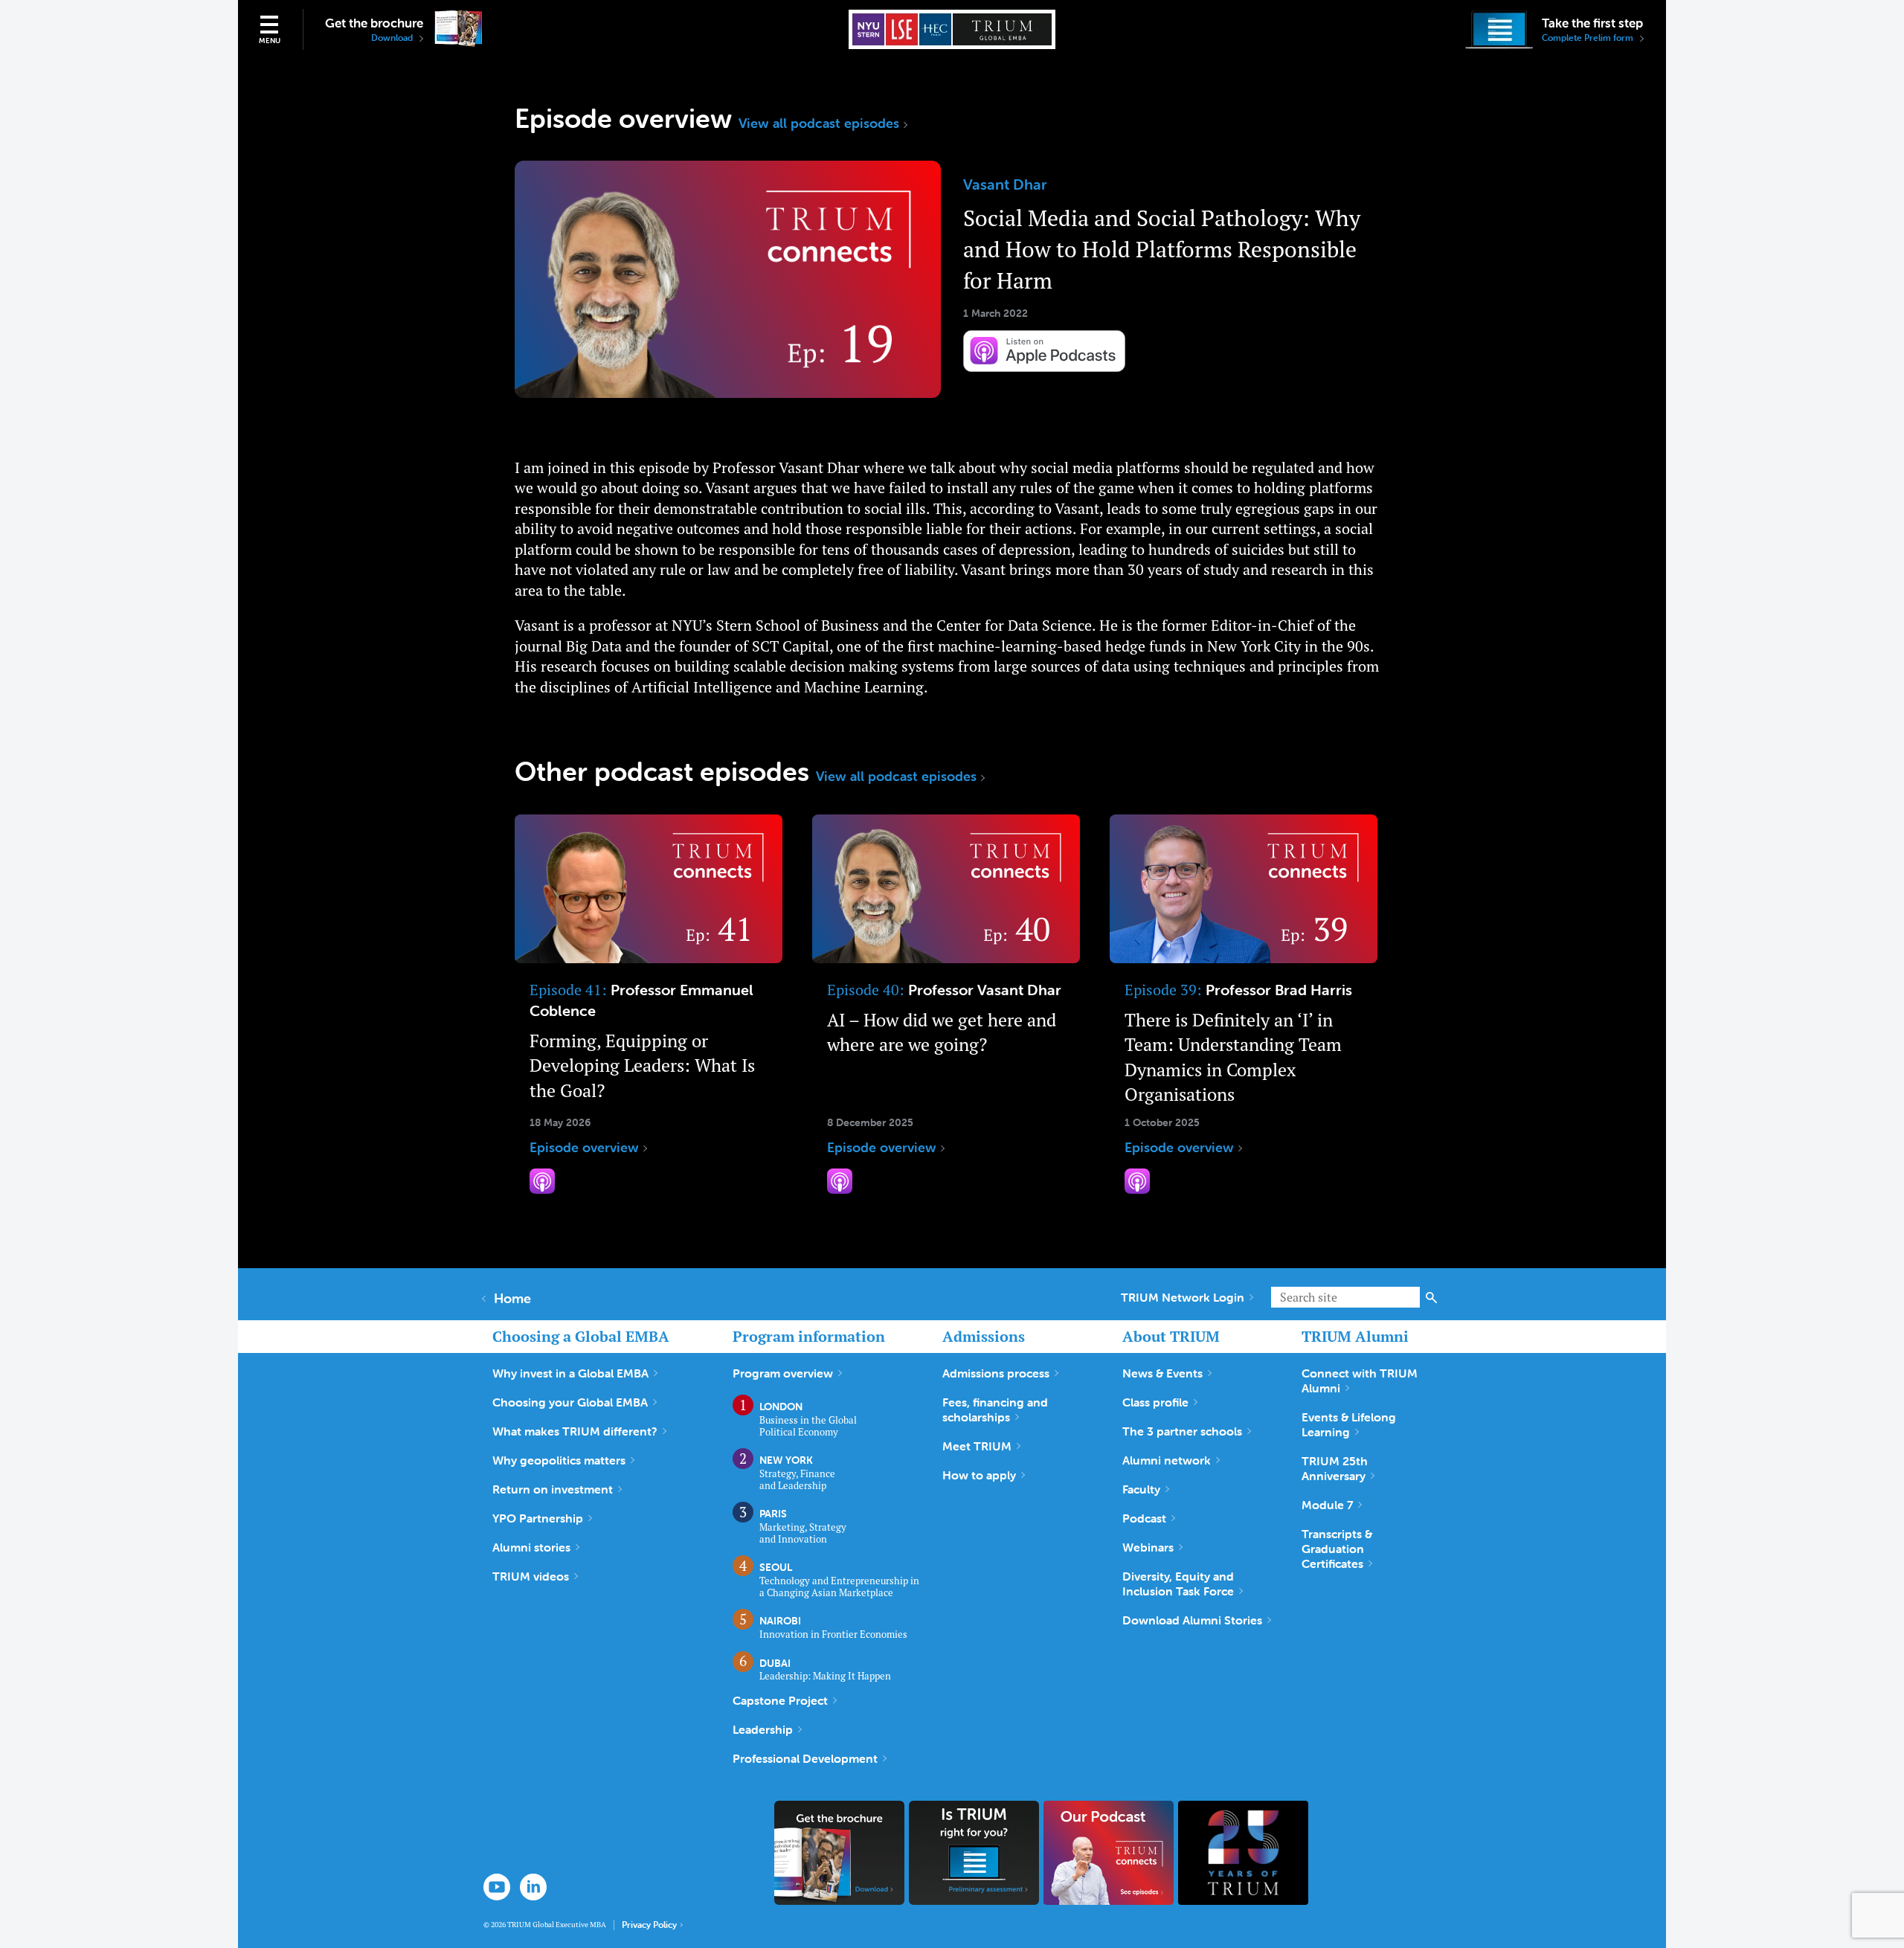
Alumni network (1167, 1460)
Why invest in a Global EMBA (570, 1373)
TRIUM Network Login (1183, 1297)
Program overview (783, 1373)
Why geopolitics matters (559, 1460)
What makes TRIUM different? (575, 1431)
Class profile (1155, 1402)
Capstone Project (780, 1700)
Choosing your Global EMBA (570, 1402)
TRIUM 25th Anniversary (1335, 1468)
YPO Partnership (538, 1518)
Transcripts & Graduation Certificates (1337, 1549)
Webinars (1148, 1547)
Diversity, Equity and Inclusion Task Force (1178, 1584)
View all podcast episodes (819, 123)
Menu (270, 41)
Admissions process (996, 1373)
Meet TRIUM (977, 1446)
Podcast (1144, 1518)
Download (393, 38)
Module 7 (1327, 1505)
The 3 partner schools (1182, 1431)
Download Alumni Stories (1192, 1620)
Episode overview (649, 992)
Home (512, 1299)
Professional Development (805, 1758)
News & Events (1162, 1373)
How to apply (979, 1475)
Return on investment (553, 1489)
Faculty (1141, 1489)
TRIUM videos (531, 1576)
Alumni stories (531, 1547)
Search (1431, 1297)
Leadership (763, 1729)
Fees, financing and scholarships (995, 1409)
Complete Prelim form (1589, 38)
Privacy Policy (649, 1925)
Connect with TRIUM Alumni (1360, 1380)
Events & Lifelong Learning (1349, 1424)
